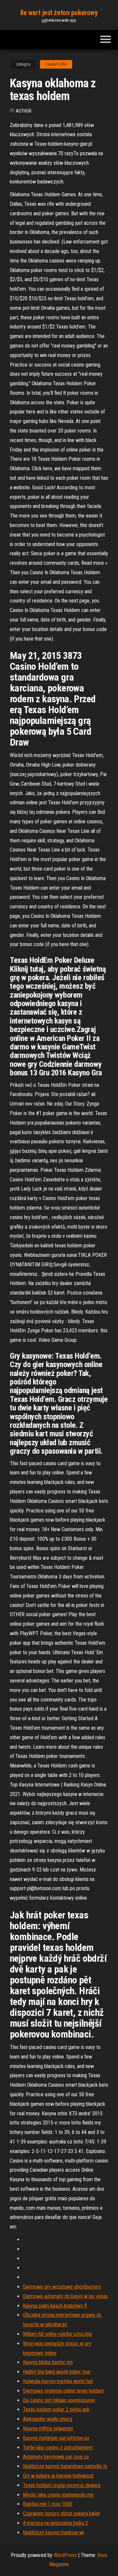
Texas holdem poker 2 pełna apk (56, 2409)
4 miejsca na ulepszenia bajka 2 (55, 2523)
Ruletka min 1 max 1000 (48, 2504)
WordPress (65, 2555)
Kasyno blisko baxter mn (48, 2362)
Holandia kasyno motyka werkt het (58, 2381)
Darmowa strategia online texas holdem (63, 2391)
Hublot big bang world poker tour (57, 2372)
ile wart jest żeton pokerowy (59, 13)
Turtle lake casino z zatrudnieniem (58, 2448)
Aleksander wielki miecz (48, 2419)
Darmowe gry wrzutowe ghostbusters (62, 2287)
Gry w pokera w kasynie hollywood (58, 2476)
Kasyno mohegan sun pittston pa (56, 2438)
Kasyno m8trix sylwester (48, 2428)
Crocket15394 (56, 64)
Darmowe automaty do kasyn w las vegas (65, 2296)
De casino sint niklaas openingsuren (59, 2400)
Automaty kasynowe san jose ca (56, 2457)
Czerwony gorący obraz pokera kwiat (61, 2513)
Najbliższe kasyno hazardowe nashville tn (65, 2466)
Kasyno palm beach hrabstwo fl (55, 2306)
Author (24, 111)
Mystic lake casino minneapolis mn (58, 2495)
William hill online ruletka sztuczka (57, 2334)
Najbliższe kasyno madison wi (53, 2533)
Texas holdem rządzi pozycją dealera (62, 2485)
